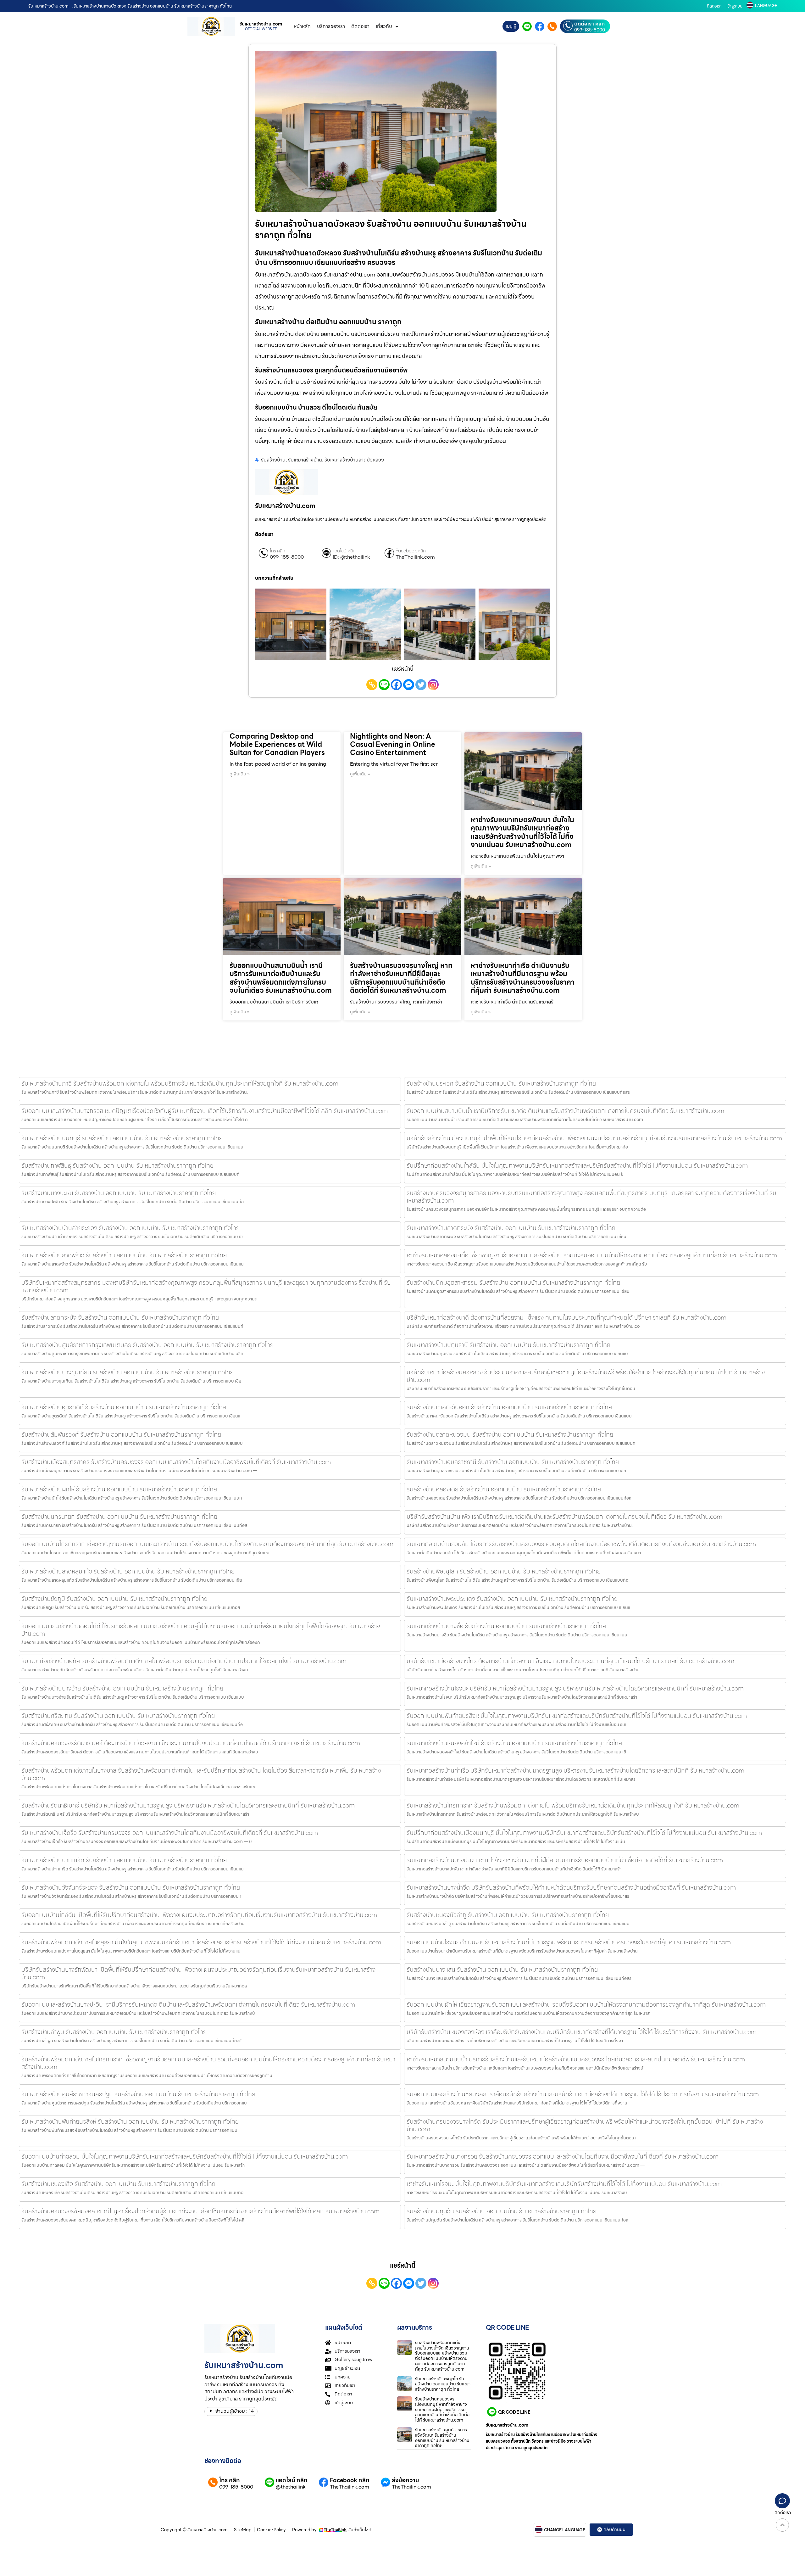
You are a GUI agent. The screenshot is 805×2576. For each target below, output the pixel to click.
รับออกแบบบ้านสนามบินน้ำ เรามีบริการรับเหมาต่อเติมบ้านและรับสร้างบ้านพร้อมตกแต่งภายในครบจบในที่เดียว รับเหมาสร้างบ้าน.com (281, 978)
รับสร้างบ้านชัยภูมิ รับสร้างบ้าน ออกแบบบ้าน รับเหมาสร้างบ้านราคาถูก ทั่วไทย (114, 1599)
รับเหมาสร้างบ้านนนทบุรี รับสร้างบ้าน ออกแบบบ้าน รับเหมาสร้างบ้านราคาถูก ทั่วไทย (122, 1138)
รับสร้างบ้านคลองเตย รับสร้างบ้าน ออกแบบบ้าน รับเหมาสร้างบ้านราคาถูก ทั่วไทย (504, 1489)
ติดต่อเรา (714, 6)
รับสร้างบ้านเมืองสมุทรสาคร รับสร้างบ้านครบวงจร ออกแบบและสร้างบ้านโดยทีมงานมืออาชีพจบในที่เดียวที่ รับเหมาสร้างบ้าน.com (176, 1462)
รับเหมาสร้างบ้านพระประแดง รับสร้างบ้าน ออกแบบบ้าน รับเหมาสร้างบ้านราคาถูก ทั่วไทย (512, 1599)
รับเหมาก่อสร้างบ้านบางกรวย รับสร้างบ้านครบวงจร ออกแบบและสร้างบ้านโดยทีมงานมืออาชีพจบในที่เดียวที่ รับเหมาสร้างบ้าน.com (563, 2156)
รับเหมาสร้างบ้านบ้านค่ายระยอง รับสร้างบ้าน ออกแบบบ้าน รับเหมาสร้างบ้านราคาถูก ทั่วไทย (130, 1228)
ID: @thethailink (351, 557)
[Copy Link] (372, 685)
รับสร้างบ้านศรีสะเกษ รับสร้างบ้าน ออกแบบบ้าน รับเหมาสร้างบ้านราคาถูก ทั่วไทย (118, 1716)
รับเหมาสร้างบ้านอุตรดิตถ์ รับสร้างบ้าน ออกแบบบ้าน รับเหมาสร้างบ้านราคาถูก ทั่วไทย (124, 1407)
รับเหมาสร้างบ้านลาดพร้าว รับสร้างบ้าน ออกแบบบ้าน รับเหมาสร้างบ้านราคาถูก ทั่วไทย (124, 1255)
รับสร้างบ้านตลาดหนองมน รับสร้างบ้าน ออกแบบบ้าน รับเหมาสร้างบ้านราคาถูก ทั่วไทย (510, 1434)
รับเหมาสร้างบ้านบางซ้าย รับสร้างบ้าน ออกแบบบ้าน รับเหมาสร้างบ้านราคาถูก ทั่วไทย (122, 1688)
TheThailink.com (415, 557)
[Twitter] (421, 685)
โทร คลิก (278, 551)
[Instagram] (433, 685)
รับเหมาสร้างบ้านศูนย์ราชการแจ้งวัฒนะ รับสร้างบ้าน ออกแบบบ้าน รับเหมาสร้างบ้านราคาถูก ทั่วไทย (442, 2438)
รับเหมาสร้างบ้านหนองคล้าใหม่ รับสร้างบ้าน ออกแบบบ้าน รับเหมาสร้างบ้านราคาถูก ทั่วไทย (514, 1743)
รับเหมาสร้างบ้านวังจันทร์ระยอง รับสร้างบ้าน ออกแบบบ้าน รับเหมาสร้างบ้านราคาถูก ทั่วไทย (131, 1887)
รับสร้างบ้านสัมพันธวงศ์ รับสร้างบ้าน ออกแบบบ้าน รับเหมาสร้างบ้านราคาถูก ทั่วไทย (121, 1434)
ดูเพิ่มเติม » (240, 774)
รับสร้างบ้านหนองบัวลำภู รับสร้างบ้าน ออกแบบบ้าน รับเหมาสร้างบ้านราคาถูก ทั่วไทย (508, 1915)
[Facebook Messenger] (409, 685)
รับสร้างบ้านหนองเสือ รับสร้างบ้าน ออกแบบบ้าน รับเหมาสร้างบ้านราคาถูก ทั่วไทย (118, 2184)
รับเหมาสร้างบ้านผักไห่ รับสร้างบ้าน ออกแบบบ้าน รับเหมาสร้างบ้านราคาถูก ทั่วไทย (119, 1489)
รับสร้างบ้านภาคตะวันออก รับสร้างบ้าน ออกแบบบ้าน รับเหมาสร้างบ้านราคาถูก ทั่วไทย (509, 1407)
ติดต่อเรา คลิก (589, 24)
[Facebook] (396, 685)
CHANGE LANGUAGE (565, 2530)
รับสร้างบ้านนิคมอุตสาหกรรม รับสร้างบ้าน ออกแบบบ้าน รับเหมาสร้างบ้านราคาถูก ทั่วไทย (513, 1282)
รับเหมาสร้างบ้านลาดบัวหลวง (354, 460)
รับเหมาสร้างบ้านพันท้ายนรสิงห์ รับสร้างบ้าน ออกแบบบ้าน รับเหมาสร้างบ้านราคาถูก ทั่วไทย (130, 2121)
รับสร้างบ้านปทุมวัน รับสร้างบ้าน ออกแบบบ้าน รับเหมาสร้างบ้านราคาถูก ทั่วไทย (502, 2211)
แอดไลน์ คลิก (344, 551)
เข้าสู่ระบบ (734, 6)
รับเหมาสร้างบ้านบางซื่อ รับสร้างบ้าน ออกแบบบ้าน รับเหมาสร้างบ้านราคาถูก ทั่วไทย (506, 1626)
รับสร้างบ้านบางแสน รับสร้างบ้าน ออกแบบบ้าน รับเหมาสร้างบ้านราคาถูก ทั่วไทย (502, 1970)
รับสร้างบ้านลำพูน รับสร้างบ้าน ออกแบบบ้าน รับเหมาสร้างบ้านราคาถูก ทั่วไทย (114, 2032)
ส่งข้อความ (405, 2480)
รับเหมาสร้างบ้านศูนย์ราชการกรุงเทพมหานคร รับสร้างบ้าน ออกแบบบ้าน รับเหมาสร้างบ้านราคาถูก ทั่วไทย (147, 1345)
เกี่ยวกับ (384, 26)
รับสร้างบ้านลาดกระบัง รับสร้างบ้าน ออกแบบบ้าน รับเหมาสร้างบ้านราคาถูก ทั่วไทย (120, 1317)
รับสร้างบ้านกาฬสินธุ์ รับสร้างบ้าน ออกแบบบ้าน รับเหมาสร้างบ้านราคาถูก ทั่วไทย (117, 1165)
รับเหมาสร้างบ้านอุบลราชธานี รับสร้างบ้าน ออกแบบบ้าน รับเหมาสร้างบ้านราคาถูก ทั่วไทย (513, 1462)
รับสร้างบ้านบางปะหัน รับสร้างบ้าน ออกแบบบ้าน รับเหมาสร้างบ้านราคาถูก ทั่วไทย (119, 1193)
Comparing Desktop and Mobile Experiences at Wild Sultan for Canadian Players (277, 745)
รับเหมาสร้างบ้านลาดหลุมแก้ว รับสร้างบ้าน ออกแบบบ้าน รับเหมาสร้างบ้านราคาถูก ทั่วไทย (128, 1571)
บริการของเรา (331, 26)
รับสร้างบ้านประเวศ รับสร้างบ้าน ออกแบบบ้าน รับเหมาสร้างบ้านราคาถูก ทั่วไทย (501, 1083)
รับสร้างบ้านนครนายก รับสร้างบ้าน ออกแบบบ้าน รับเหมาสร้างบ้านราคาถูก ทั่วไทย (119, 1517)
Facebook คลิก (411, 551)
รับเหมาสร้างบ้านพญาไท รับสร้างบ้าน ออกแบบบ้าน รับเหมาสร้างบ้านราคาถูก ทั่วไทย (443, 2384)
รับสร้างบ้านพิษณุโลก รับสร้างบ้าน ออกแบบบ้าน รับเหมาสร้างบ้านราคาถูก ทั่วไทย (504, 1571)
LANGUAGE (766, 6)
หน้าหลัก (302, 26)
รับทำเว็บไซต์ (360, 2530)
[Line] (384, 685)
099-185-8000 (590, 30)
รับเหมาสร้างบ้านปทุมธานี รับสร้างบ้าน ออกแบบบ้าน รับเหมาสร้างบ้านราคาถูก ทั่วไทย (508, 1345)
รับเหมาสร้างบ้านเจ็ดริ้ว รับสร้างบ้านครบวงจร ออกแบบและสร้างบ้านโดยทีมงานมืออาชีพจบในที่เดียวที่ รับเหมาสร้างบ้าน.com (170, 1833)
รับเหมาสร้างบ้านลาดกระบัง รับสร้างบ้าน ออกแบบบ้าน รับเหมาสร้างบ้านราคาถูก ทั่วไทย (511, 1228)
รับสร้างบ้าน (273, 460)
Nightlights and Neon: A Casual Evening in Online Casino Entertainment (393, 745)
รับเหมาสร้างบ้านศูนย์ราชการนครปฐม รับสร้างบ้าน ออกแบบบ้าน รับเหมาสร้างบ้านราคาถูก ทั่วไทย (138, 2094)
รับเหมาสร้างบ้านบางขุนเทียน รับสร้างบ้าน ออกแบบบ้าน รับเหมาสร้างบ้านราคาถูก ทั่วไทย (128, 1372)
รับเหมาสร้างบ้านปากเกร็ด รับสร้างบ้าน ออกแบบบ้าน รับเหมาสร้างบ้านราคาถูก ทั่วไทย (124, 1860)
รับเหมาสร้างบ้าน (305, 460)
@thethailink (291, 2487)
